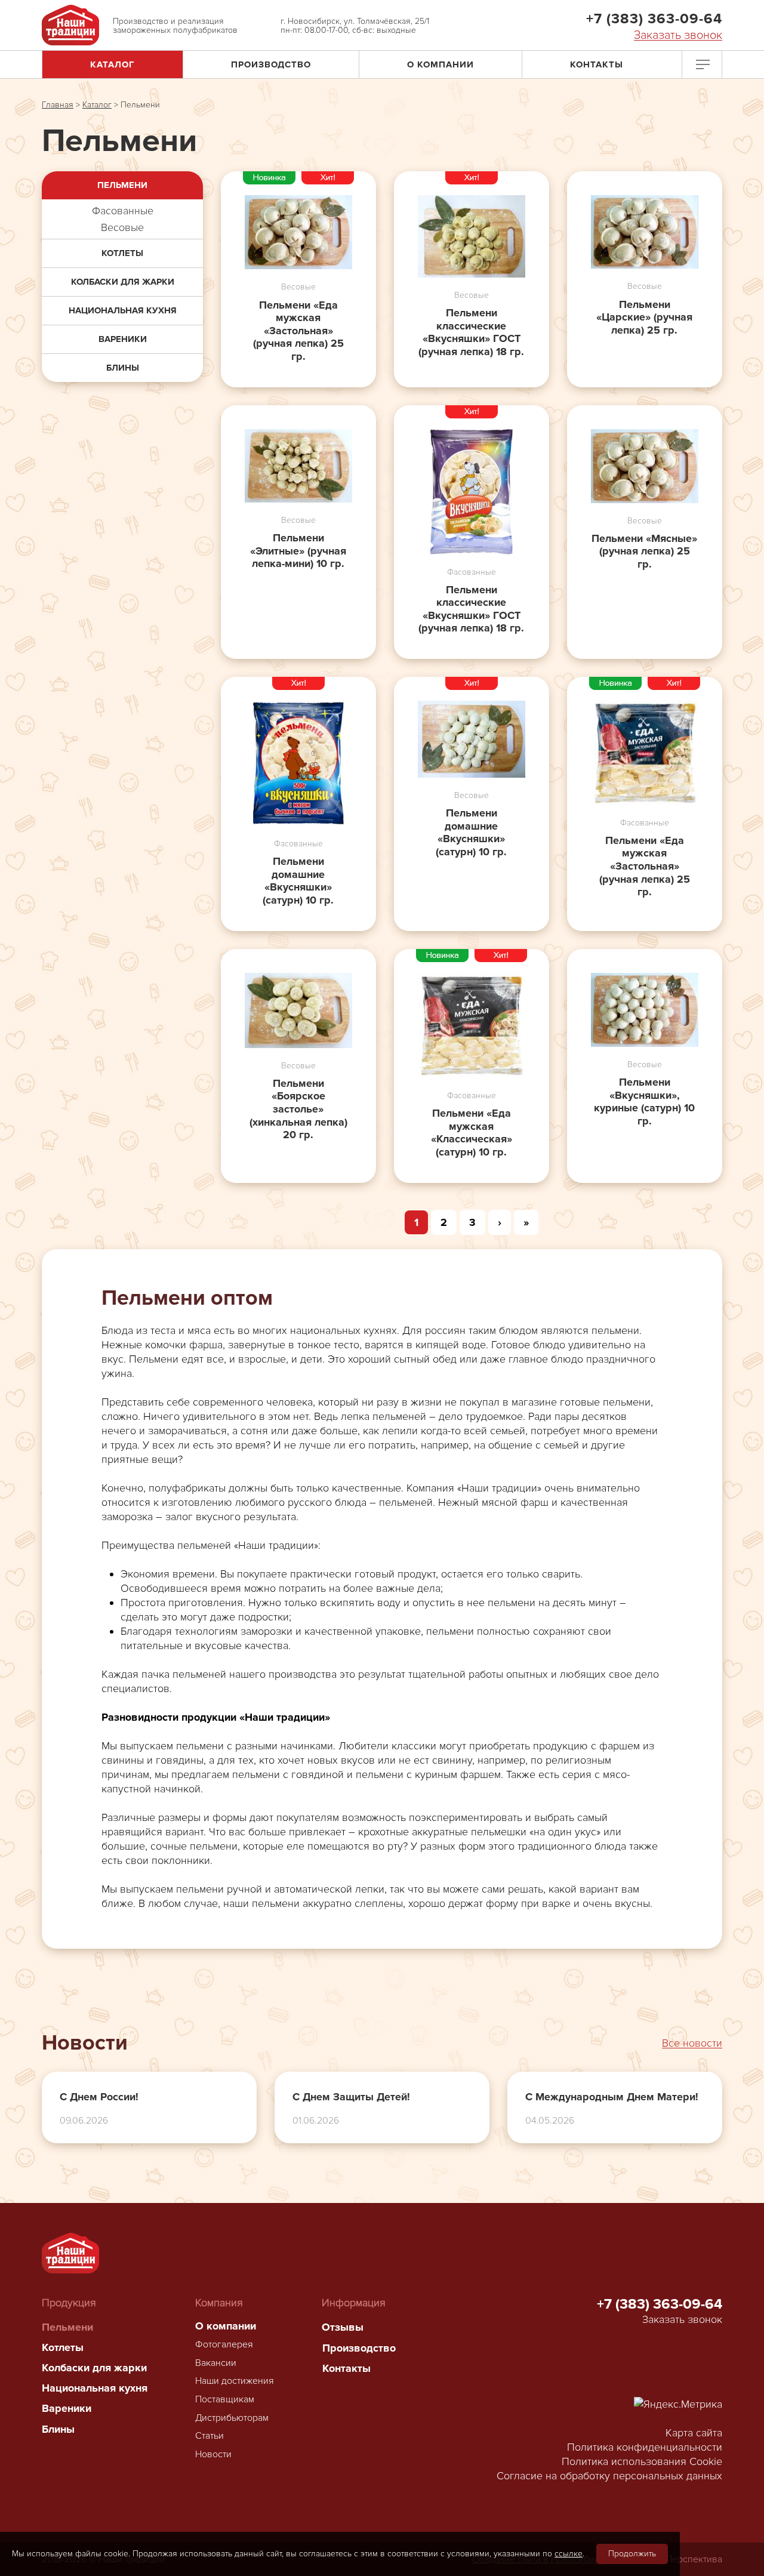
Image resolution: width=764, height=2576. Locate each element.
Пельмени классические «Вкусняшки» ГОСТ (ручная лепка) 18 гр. (471, 332)
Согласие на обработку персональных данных (609, 2476)
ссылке (569, 2554)
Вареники (123, 339)
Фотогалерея (224, 2344)
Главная (58, 105)
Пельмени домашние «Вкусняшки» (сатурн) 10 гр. (298, 881)
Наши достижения (235, 2381)
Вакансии (216, 2363)
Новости (213, 2454)
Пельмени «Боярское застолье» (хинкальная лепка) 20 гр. (298, 1109)
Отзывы (343, 2327)
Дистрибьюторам (232, 2418)
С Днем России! (99, 2097)
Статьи (210, 2436)
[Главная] (70, 25)
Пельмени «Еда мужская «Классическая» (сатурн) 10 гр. (472, 1133)
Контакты (597, 64)
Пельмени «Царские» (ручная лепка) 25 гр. (644, 318)
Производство (271, 64)
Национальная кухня (123, 310)
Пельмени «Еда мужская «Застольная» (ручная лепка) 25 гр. (298, 331)
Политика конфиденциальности (645, 2447)
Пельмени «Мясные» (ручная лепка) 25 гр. (644, 551)
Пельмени (122, 185)
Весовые (122, 227)
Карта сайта (694, 2433)
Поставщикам (225, 2399)
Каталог (113, 64)
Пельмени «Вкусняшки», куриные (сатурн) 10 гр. (644, 1102)
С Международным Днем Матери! (612, 2097)
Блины (123, 368)
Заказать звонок (678, 36)
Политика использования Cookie (642, 2461)
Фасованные (123, 211)
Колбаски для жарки (123, 282)
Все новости (692, 2043)
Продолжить (632, 2554)
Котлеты (122, 253)
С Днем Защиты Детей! (351, 2097)
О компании (440, 64)
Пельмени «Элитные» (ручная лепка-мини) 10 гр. (298, 551)
